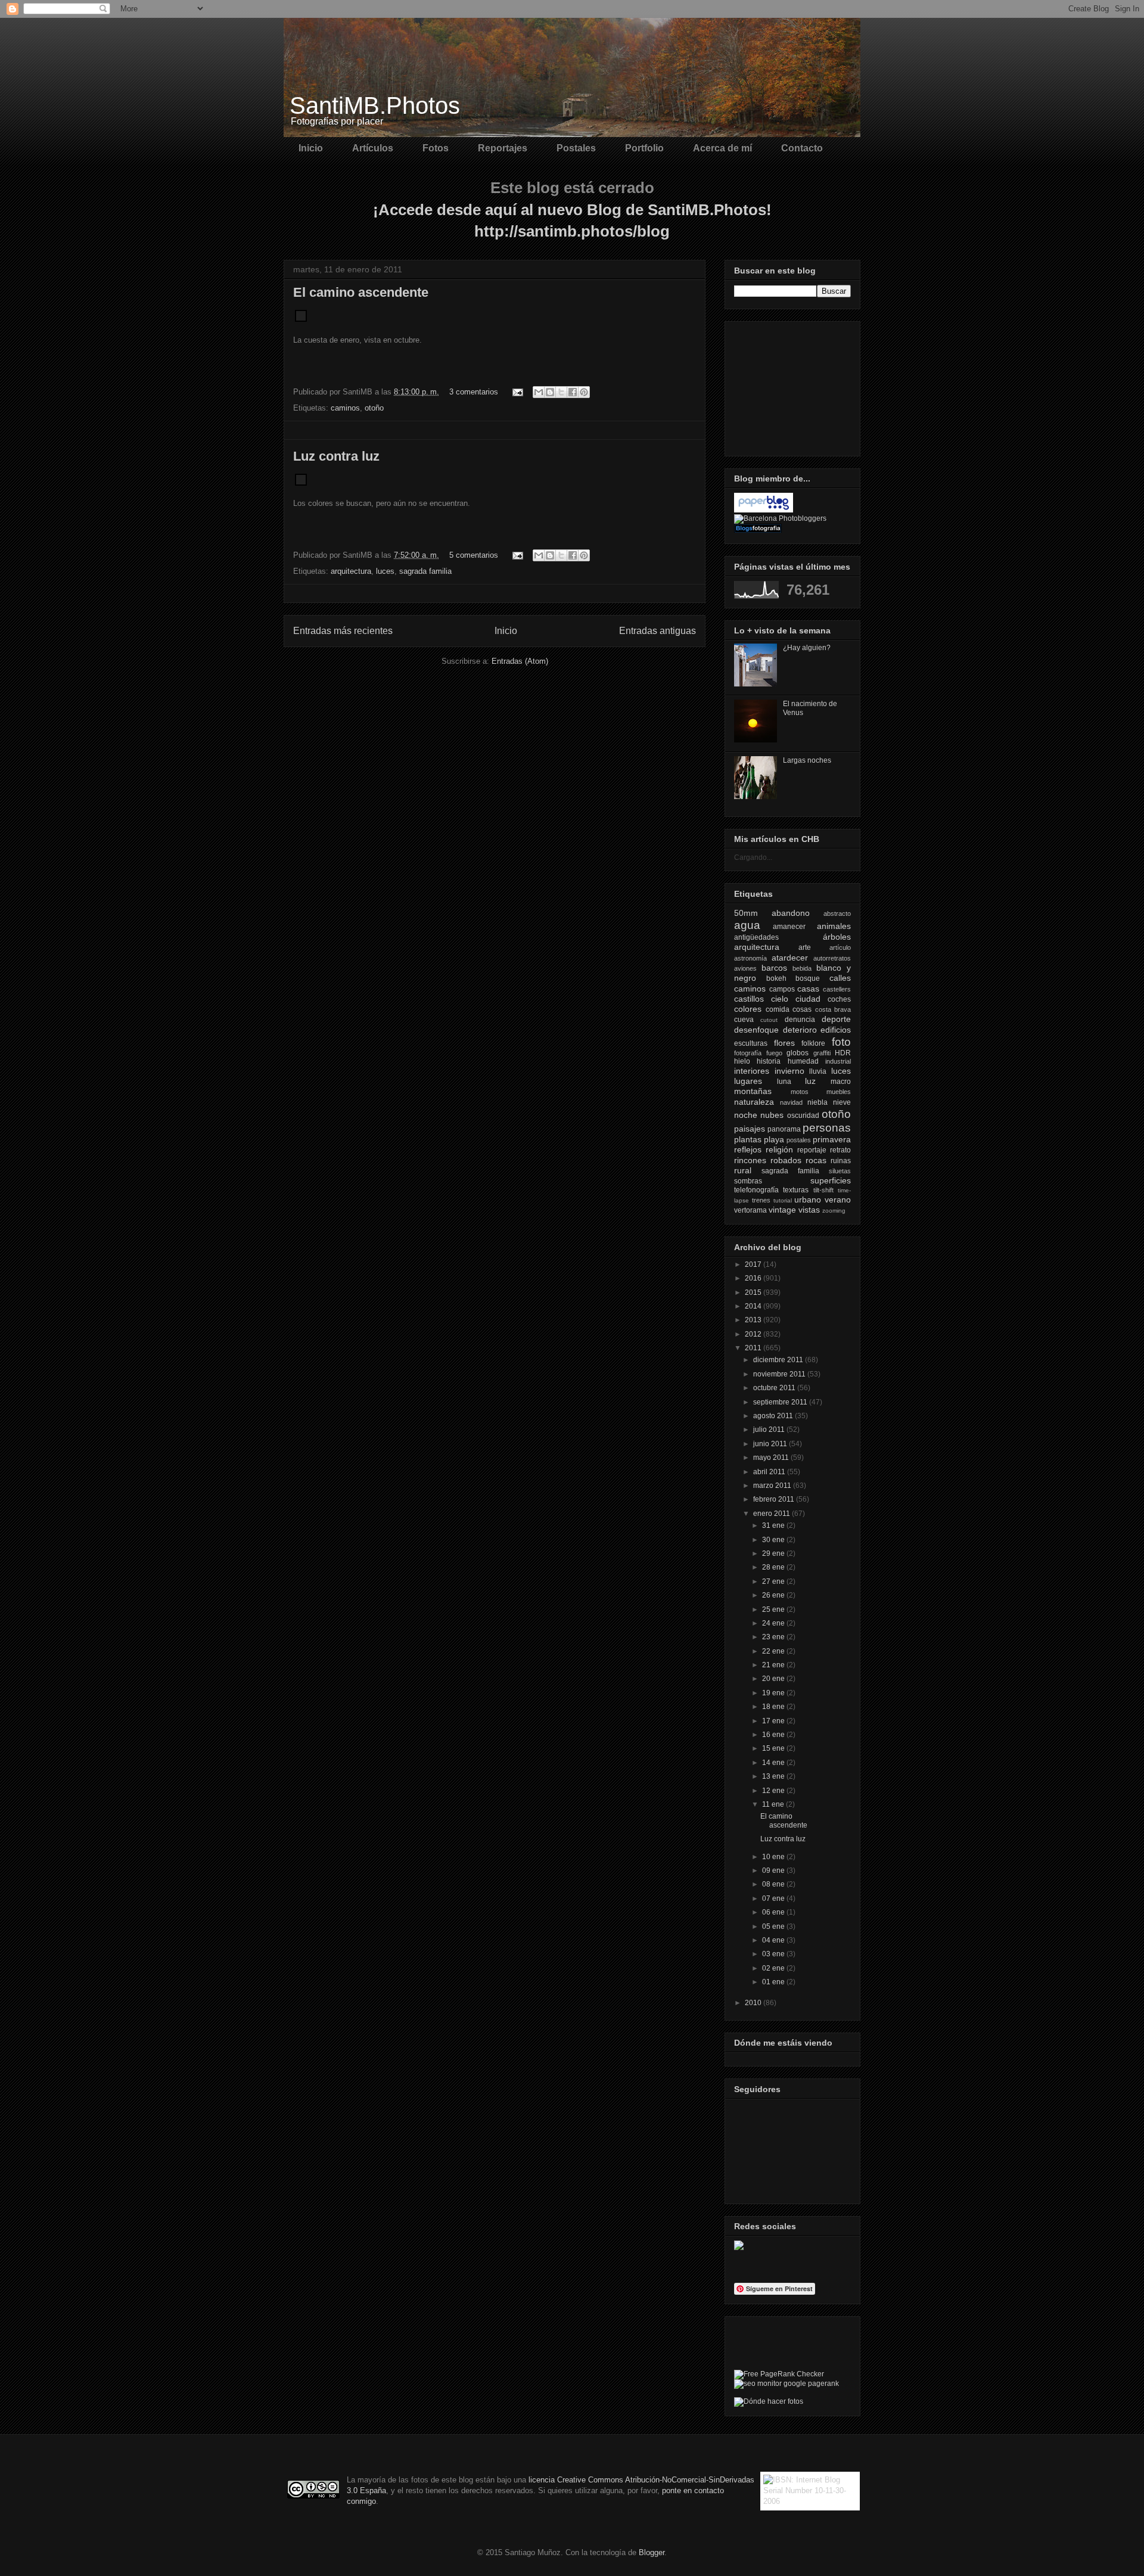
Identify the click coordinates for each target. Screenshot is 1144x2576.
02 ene (774, 1968)
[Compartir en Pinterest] (584, 392)
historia (769, 1061)
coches (839, 999)
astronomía (750, 958)
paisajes (750, 1129)
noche (746, 1115)
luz (810, 1081)
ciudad (808, 999)
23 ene (774, 1637)
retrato (840, 1150)
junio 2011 (771, 1444)
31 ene (774, 1525)
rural (743, 1170)
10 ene (774, 1857)
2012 (754, 1334)
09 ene (774, 1870)
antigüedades (756, 937)
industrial (838, 1061)
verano (838, 1200)
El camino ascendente (361, 292)
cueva (744, 1020)
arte (805, 947)
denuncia (800, 1020)
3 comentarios (474, 392)
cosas (802, 1009)
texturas (796, 1190)
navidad (791, 1102)
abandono (791, 913)
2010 (754, 2003)
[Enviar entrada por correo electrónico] (517, 392)
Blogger (652, 2552)
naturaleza (754, 1102)
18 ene (774, 1707)
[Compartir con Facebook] (573, 392)
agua (747, 925)
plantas (748, 1139)
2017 (754, 1264)
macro (841, 1082)
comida (778, 1009)
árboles (837, 937)
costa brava (833, 1009)
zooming (834, 1211)
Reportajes (503, 148)
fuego (774, 1053)
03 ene (774, 1954)
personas (827, 1128)
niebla (817, 1102)
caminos (345, 408)
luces (385, 571)
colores (748, 1009)
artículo (840, 947)
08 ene (774, 1884)
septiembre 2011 (781, 1402)
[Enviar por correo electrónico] (539, 392)
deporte (836, 1019)
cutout (769, 1020)
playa (774, 1139)
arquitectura (351, 571)
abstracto (837, 913)
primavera (832, 1139)
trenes (761, 1200)
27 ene (774, 1581)
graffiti (822, 1053)
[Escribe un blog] (550, 392)
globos (798, 1053)
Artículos (373, 148)
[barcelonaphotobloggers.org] (780, 518)
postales (799, 1140)
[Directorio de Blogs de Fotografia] (758, 530)
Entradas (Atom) (520, 661)
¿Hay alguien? (807, 648)
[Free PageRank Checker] (779, 2374)
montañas (753, 1091)
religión (779, 1149)
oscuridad (803, 1115)
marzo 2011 (773, 1486)
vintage (782, 1210)
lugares (748, 1081)
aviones (745, 968)
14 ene (774, 1763)
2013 (754, 1320)
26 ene (774, 1595)
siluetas (840, 1171)
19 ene (774, 1693)
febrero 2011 (775, 1499)
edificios (836, 1030)
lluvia (818, 1071)
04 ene (774, 1940)
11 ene (774, 1804)
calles (840, 978)
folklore (813, 1043)
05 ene (774, 1926)
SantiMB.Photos (375, 105)
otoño (374, 408)
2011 (754, 1348)
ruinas (841, 1161)
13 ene (774, 1776)
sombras (748, 1181)
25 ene (774, 1609)
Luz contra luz (336, 456)
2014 (754, 1306)
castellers (837, 989)
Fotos (436, 148)
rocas (816, 1160)
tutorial (783, 1200)
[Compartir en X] (561, 392)
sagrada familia (425, 571)
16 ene (774, 1735)
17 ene (774, 1721)
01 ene (774, 1982)
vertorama (750, 1210)
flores (784, 1043)
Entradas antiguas (658, 631)
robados (786, 1160)
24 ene (774, 1623)
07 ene (774, 1898)
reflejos (748, 1149)
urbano (808, 1200)
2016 (754, 1278)
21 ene (774, 1665)
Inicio (311, 148)
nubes (772, 1115)
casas (808, 989)
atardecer (790, 958)
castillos (749, 999)
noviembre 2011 (780, 1374)
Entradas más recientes (343, 631)
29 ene (774, 1553)
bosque (808, 978)
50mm (746, 913)
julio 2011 (770, 1430)
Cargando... (753, 857)
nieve (842, 1102)
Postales (576, 148)
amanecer (789, 927)
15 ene (774, 1748)
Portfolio (644, 148)
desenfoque (756, 1030)
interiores (752, 1071)
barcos (774, 968)
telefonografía (756, 1190)
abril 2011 (770, 1472)
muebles (839, 1092)
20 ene (774, 1679)
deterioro (800, 1030)
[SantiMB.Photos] (739, 2248)
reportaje (812, 1150)
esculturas (751, 1043)
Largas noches (807, 760)
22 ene (774, 1651)
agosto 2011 (774, 1416)
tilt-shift (823, 1190)
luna (784, 1082)
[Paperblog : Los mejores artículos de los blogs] (764, 510)
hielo (742, 1061)
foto (841, 1042)
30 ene (774, 1540)
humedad (803, 1061)
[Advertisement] (794, 386)
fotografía (748, 1053)
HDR (843, 1053)
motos (800, 1092)
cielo (780, 999)
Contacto (802, 148)
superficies (831, 1180)
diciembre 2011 (779, 1360)
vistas (809, 1210)
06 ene (774, 1912)
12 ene (774, 1791)
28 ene (774, 1567)
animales (834, 926)
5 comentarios (474, 555)
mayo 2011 (772, 1458)
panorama (784, 1129)
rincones (750, 1160)
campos (782, 989)
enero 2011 (772, 1514)
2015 (754, 1292)
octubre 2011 (775, 1388)
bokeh (776, 978)
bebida (802, 968)
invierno (789, 1071)
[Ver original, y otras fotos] (301, 319)
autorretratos (832, 958)
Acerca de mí (722, 148)
